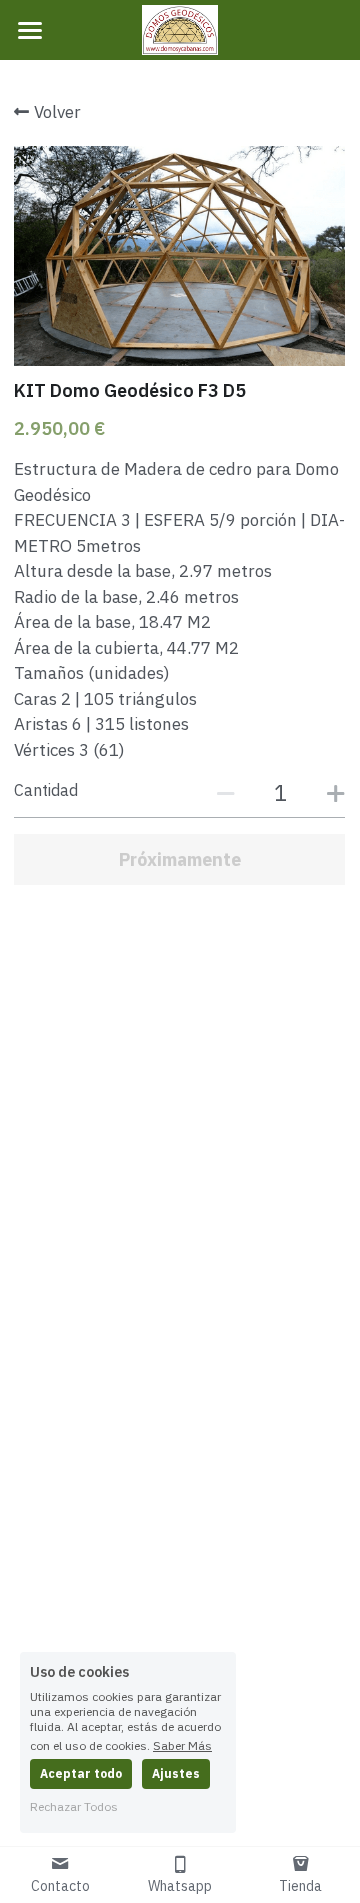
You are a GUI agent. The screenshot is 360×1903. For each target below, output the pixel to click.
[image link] (180, 28)
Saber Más (182, 1745)
